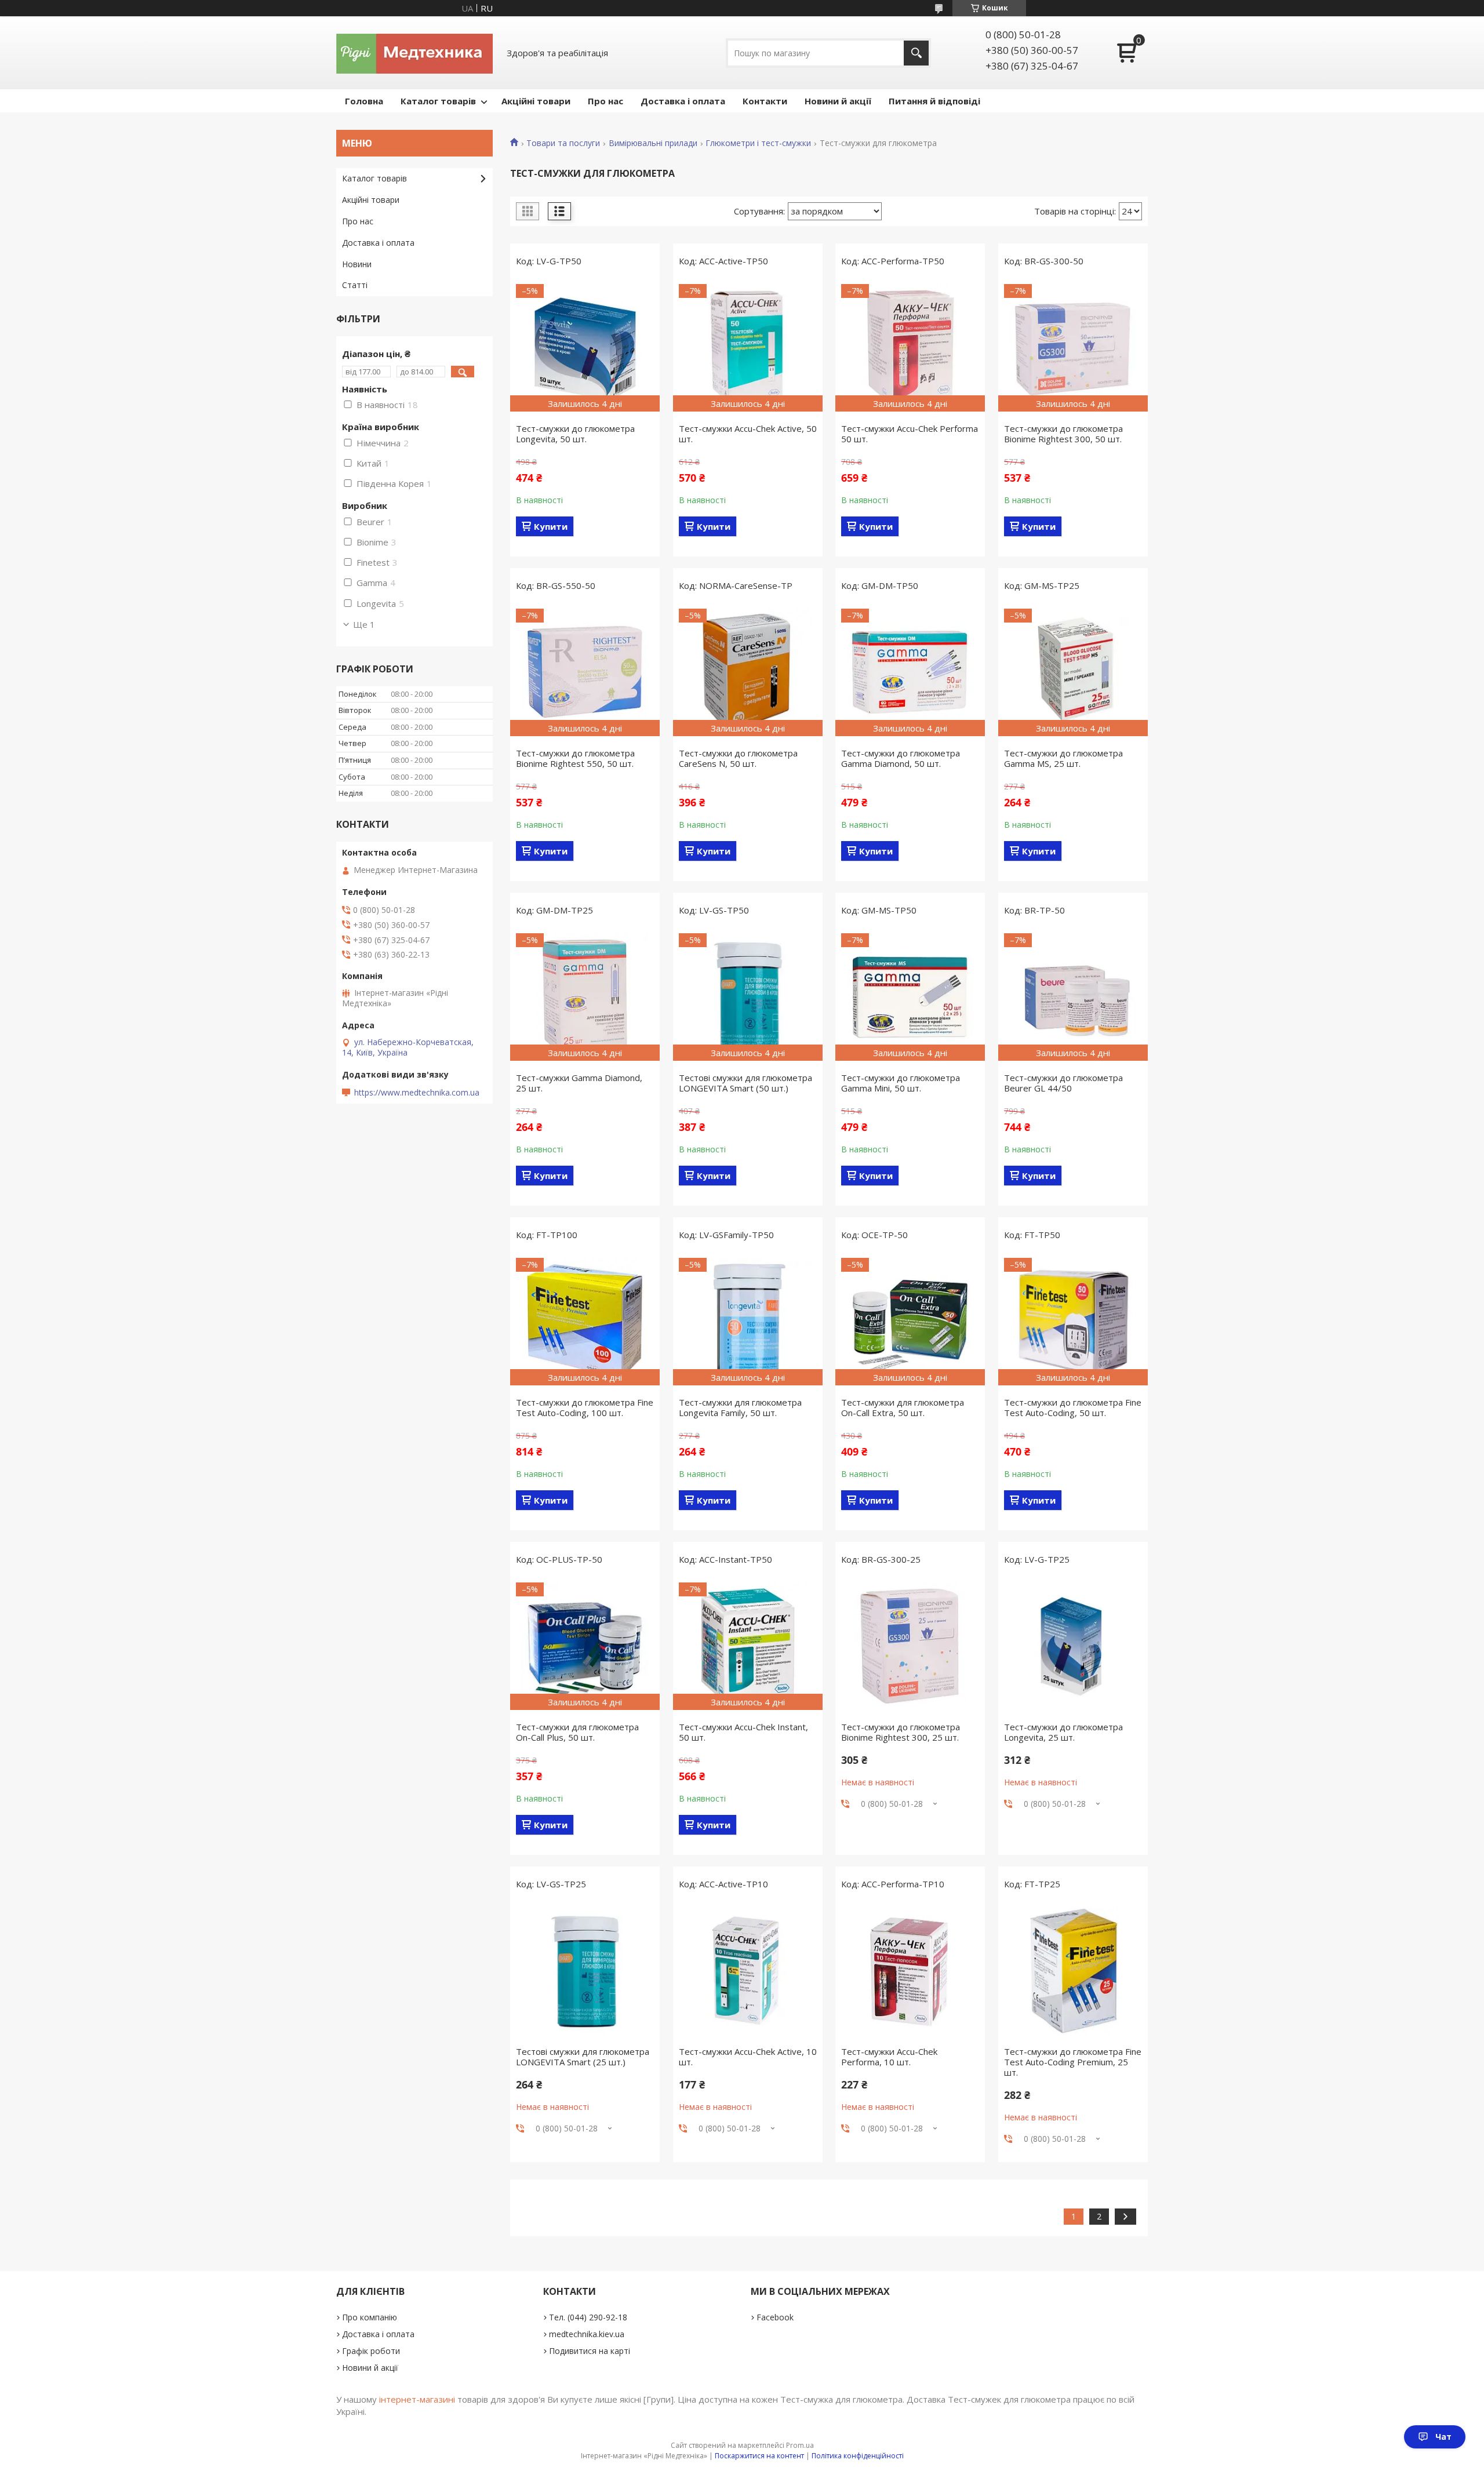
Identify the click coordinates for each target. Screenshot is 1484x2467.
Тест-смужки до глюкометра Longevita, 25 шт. (1063, 1732)
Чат (1443, 2437)
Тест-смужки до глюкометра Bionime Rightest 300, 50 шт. (1063, 434)
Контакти (765, 101)
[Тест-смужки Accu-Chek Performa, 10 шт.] (910, 1971)
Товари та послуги (563, 143)
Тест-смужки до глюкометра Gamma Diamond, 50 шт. (901, 758)
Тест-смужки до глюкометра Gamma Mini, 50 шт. (901, 1083)
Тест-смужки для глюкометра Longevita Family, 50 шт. (740, 1407)
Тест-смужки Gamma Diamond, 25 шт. (579, 1083)
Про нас (605, 101)
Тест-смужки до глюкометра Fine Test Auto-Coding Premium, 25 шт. (1073, 2062)
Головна (364, 101)
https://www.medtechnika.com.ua (417, 1093)
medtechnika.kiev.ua (587, 2334)
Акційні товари (536, 101)
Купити (551, 526)
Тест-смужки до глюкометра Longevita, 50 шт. (575, 434)
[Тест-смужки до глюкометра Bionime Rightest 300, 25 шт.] (910, 1646)
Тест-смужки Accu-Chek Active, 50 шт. (748, 434)
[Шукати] (916, 53)
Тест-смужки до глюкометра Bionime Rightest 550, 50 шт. (575, 758)
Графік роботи (371, 2351)
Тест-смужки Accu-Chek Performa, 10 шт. (889, 2057)
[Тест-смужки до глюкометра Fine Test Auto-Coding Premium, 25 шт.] (1073, 1971)
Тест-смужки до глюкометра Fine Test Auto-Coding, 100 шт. (585, 1407)
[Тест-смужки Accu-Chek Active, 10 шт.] (748, 1971)
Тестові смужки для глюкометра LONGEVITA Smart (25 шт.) (583, 2057)
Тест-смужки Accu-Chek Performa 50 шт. (910, 434)
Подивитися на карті (590, 2351)
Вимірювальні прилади (653, 143)
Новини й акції (838, 101)
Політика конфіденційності (858, 2456)
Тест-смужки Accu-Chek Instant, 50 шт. (743, 1732)
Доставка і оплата (683, 101)
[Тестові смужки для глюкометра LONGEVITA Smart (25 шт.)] (585, 1971)
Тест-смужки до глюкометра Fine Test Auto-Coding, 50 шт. (1073, 1407)
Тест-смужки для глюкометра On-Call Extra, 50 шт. (903, 1407)
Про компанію (370, 2317)
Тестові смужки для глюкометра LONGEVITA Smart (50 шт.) (745, 1083)
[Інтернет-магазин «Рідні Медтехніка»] (414, 53)
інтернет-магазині (417, 2399)
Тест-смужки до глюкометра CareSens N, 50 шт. (738, 758)
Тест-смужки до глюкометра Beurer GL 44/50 (1063, 1083)
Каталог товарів (438, 101)
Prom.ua (800, 2445)
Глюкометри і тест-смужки (758, 143)
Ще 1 (364, 624)
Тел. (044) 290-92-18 (588, 2317)
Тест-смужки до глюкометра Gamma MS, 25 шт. (1063, 758)
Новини (357, 264)
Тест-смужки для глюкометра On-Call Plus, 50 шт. (577, 1732)
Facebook (775, 2317)
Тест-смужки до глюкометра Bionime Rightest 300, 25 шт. (901, 1732)
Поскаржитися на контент (759, 2456)
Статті (355, 285)
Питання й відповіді (934, 101)
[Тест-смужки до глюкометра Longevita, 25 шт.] (1073, 1646)
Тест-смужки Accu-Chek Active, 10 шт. (748, 2057)
